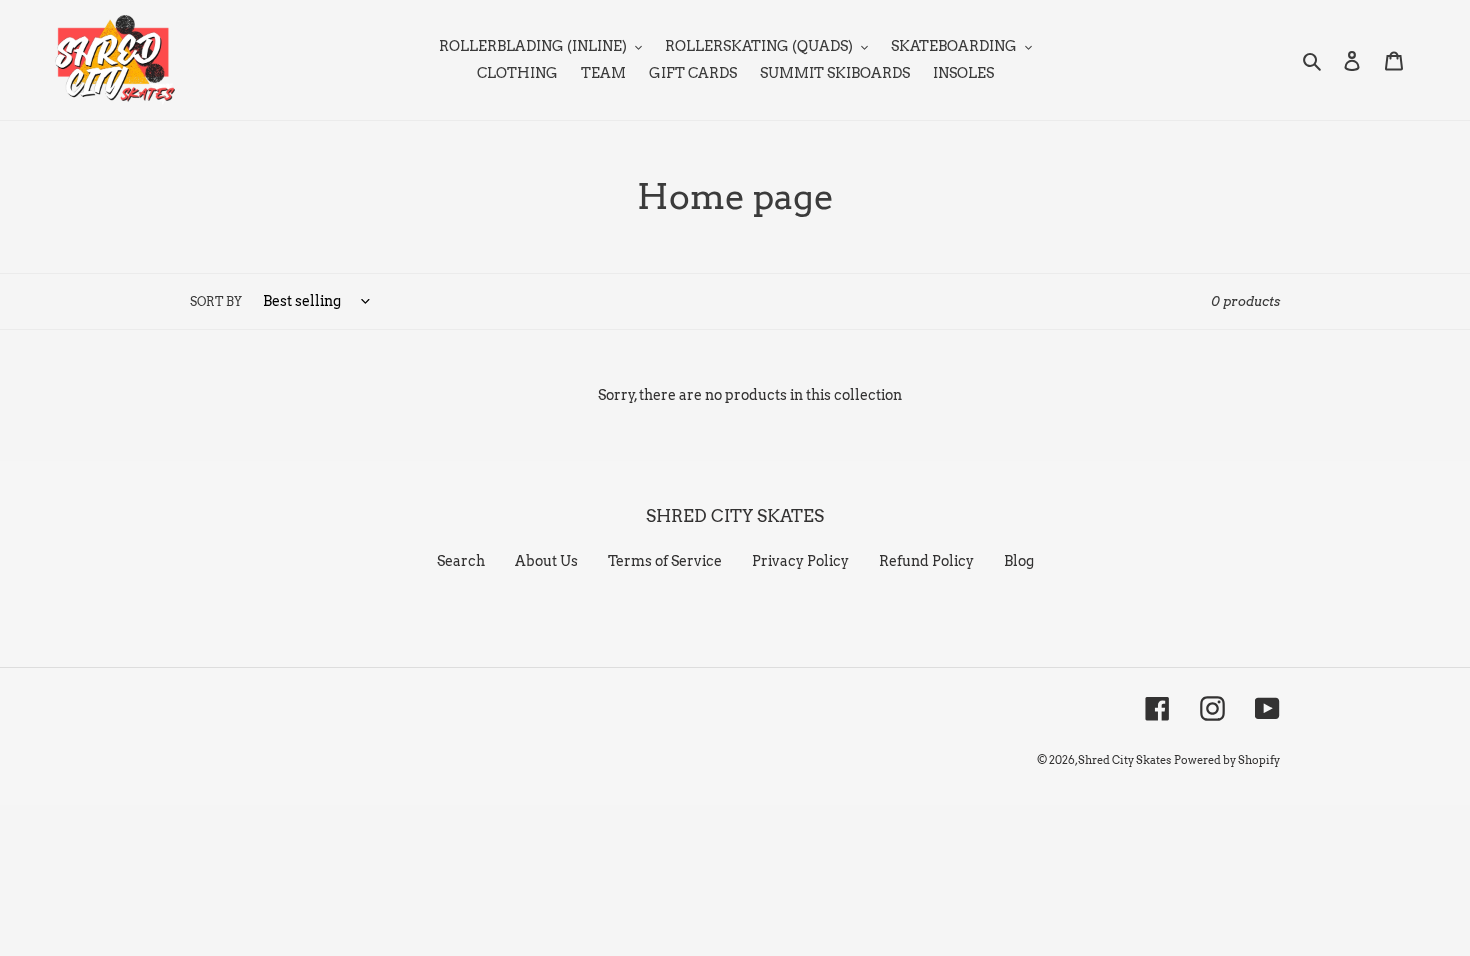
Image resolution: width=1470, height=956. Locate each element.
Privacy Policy (800, 561)
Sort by (216, 301)
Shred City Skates (1124, 760)
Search (461, 561)
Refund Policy (926, 561)
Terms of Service (665, 561)
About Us (546, 561)
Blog (1019, 561)
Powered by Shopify (1227, 760)
